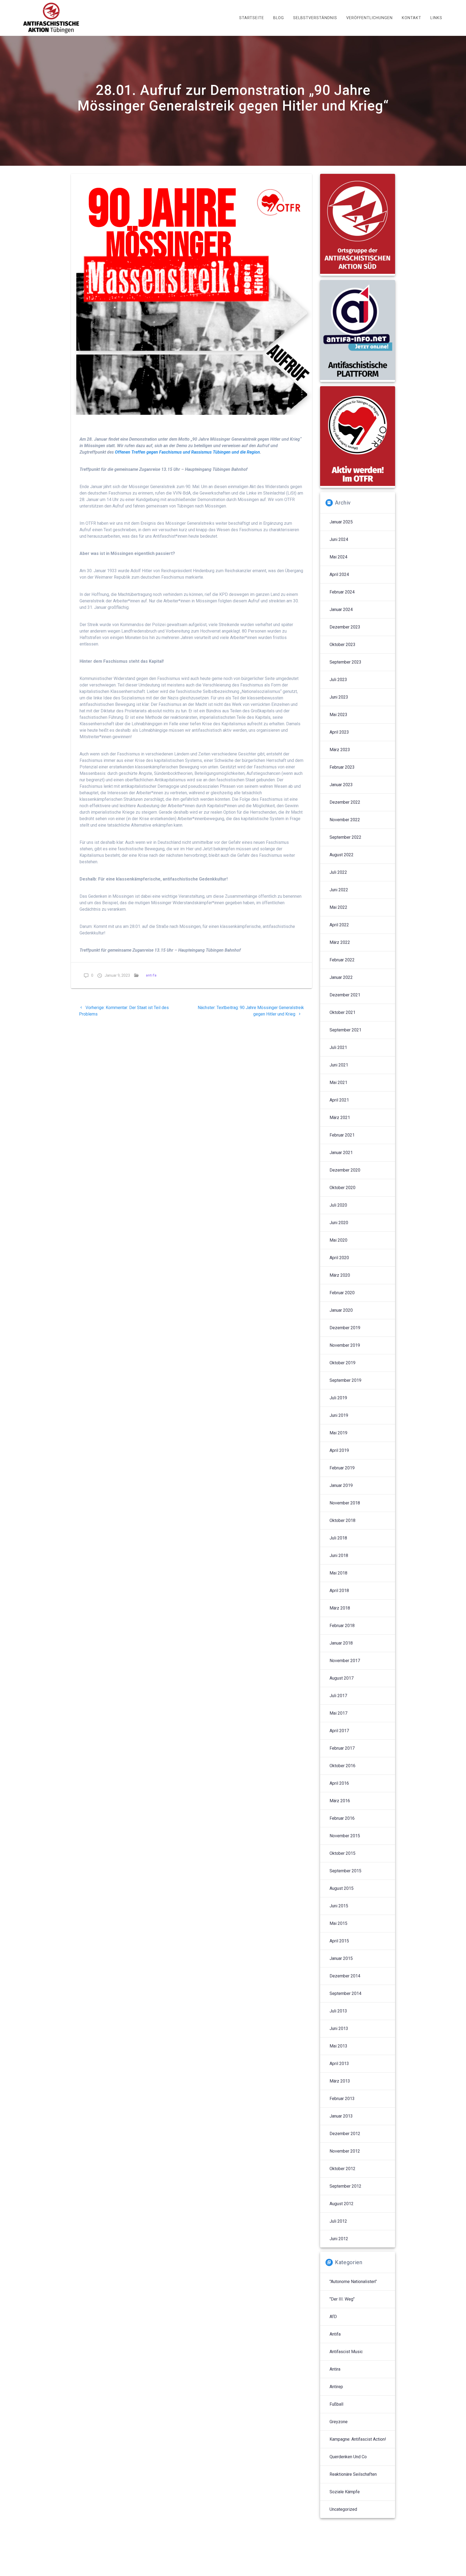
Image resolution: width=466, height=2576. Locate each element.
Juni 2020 (339, 1223)
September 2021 (345, 1030)
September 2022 (345, 837)
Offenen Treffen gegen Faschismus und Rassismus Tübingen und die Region (187, 452)
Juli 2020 (338, 1205)
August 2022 (342, 855)
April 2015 (339, 1941)
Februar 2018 (342, 1626)
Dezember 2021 (345, 995)
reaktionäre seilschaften (353, 2474)
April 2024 (339, 574)
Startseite (252, 18)
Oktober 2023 (342, 645)
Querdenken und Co (348, 2457)
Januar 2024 (341, 610)
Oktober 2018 (342, 1520)
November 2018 (345, 1503)
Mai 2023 (338, 715)
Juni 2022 (339, 890)
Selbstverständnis (315, 18)
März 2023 (340, 750)
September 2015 (345, 1871)
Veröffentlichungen (369, 18)
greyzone (339, 2422)
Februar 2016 (342, 1818)
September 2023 (345, 662)
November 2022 (345, 820)
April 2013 (339, 2064)
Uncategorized (343, 2509)
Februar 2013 (342, 2099)
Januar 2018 (341, 1643)
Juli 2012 (338, 2221)
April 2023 (339, 732)
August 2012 (342, 2204)
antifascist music (346, 2352)
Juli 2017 (338, 1696)
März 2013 (340, 2081)
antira (335, 2369)
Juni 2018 (339, 1555)
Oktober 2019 (342, 1363)
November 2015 (345, 1836)
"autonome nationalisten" (353, 2282)
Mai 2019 (338, 1433)
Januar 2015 (341, 1958)
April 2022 (339, 925)
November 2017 (345, 1661)
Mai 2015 (338, 1923)
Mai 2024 (338, 557)
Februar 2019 (342, 1468)
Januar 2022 (341, 977)
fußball (336, 2404)
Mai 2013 (338, 2046)
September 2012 (345, 2186)
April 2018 (339, 1591)
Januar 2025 (341, 522)
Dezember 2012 (345, 2134)
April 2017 (339, 1731)
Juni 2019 (339, 1415)
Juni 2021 (339, 1065)
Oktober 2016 (342, 1766)
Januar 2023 (341, 785)
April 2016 (339, 1783)
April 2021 (339, 1100)
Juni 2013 (339, 2028)
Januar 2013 (341, 2116)
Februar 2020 (342, 1293)
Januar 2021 (341, 1153)
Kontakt (412, 18)
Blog (279, 18)
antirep (336, 2387)
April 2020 (339, 1258)
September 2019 (345, 1380)
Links (436, 18)
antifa (151, 975)
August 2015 (342, 1888)
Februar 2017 (342, 1748)
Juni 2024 (339, 539)
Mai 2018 (338, 1573)
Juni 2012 (339, 2239)
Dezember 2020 (345, 1170)
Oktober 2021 (342, 1012)
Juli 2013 (338, 2011)
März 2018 (340, 1608)
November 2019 (345, 1345)
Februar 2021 (342, 1135)
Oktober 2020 (342, 1188)
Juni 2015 (339, 1906)
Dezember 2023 (345, 627)
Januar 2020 (341, 1310)
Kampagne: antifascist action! (358, 2439)
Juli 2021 (338, 1047)
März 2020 (340, 1275)
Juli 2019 (338, 1398)
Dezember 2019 (345, 1328)
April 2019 (339, 1450)
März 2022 (340, 942)
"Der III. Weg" (342, 2299)
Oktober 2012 (342, 2169)
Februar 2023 (342, 767)
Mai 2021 (338, 1082)
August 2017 (342, 1678)
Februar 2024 (342, 592)
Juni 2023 (339, 697)
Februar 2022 (342, 960)
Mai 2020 (338, 1240)
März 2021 (340, 1118)
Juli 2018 (338, 1538)
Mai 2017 (338, 1713)
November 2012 (345, 2151)
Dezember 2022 (345, 802)
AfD (333, 2317)
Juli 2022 (338, 872)
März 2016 (340, 1801)
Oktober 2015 (342, 1853)
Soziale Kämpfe (345, 2492)
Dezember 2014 (345, 1976)
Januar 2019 (341, 1485)
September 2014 (345, 1993)
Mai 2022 (338, 907)
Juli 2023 (338, 680)
